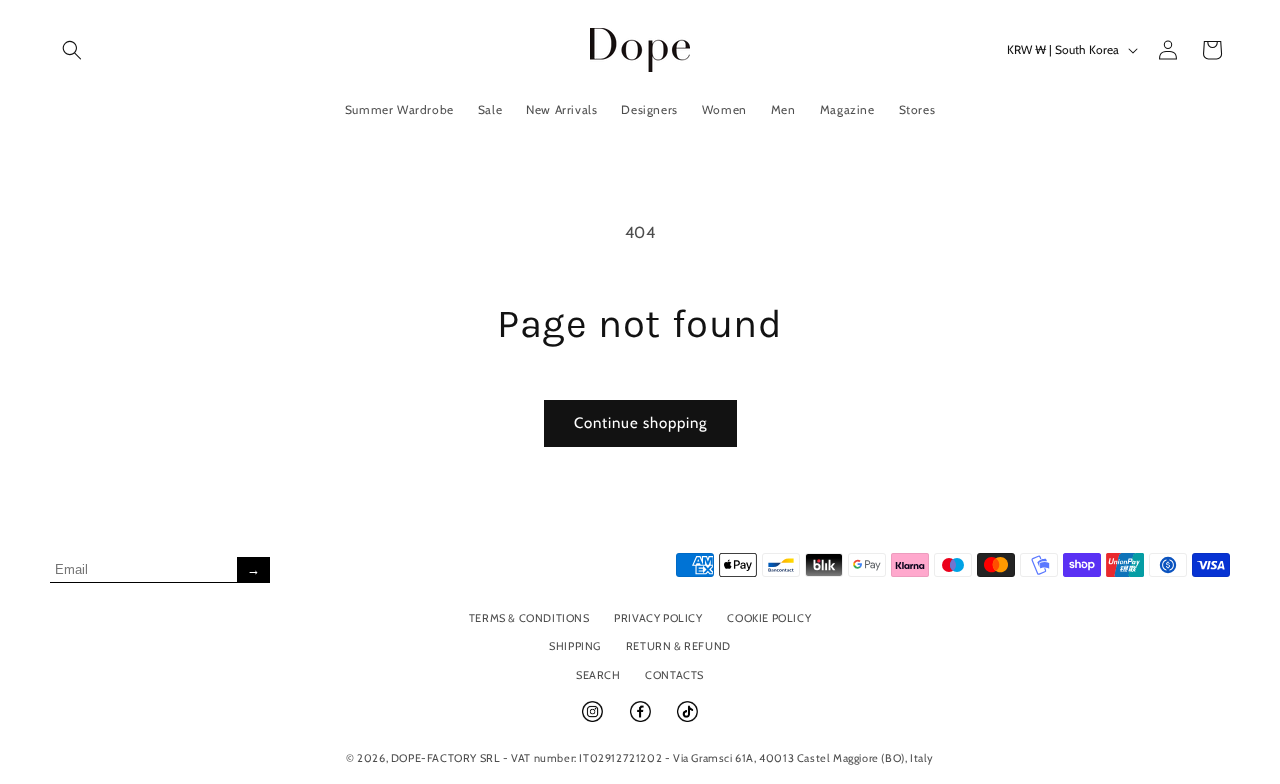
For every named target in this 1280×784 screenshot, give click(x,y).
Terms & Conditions (529, 618)
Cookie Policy (769, 618)
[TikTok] (687, 720)
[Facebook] (642, 720)
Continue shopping (640, 423)
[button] (72, 50)
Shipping (575, 646)
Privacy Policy (658, 618)
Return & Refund (678, 646)
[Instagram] (594, 720)
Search (598, 675)
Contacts (674, 675)
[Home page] (640, 49)
